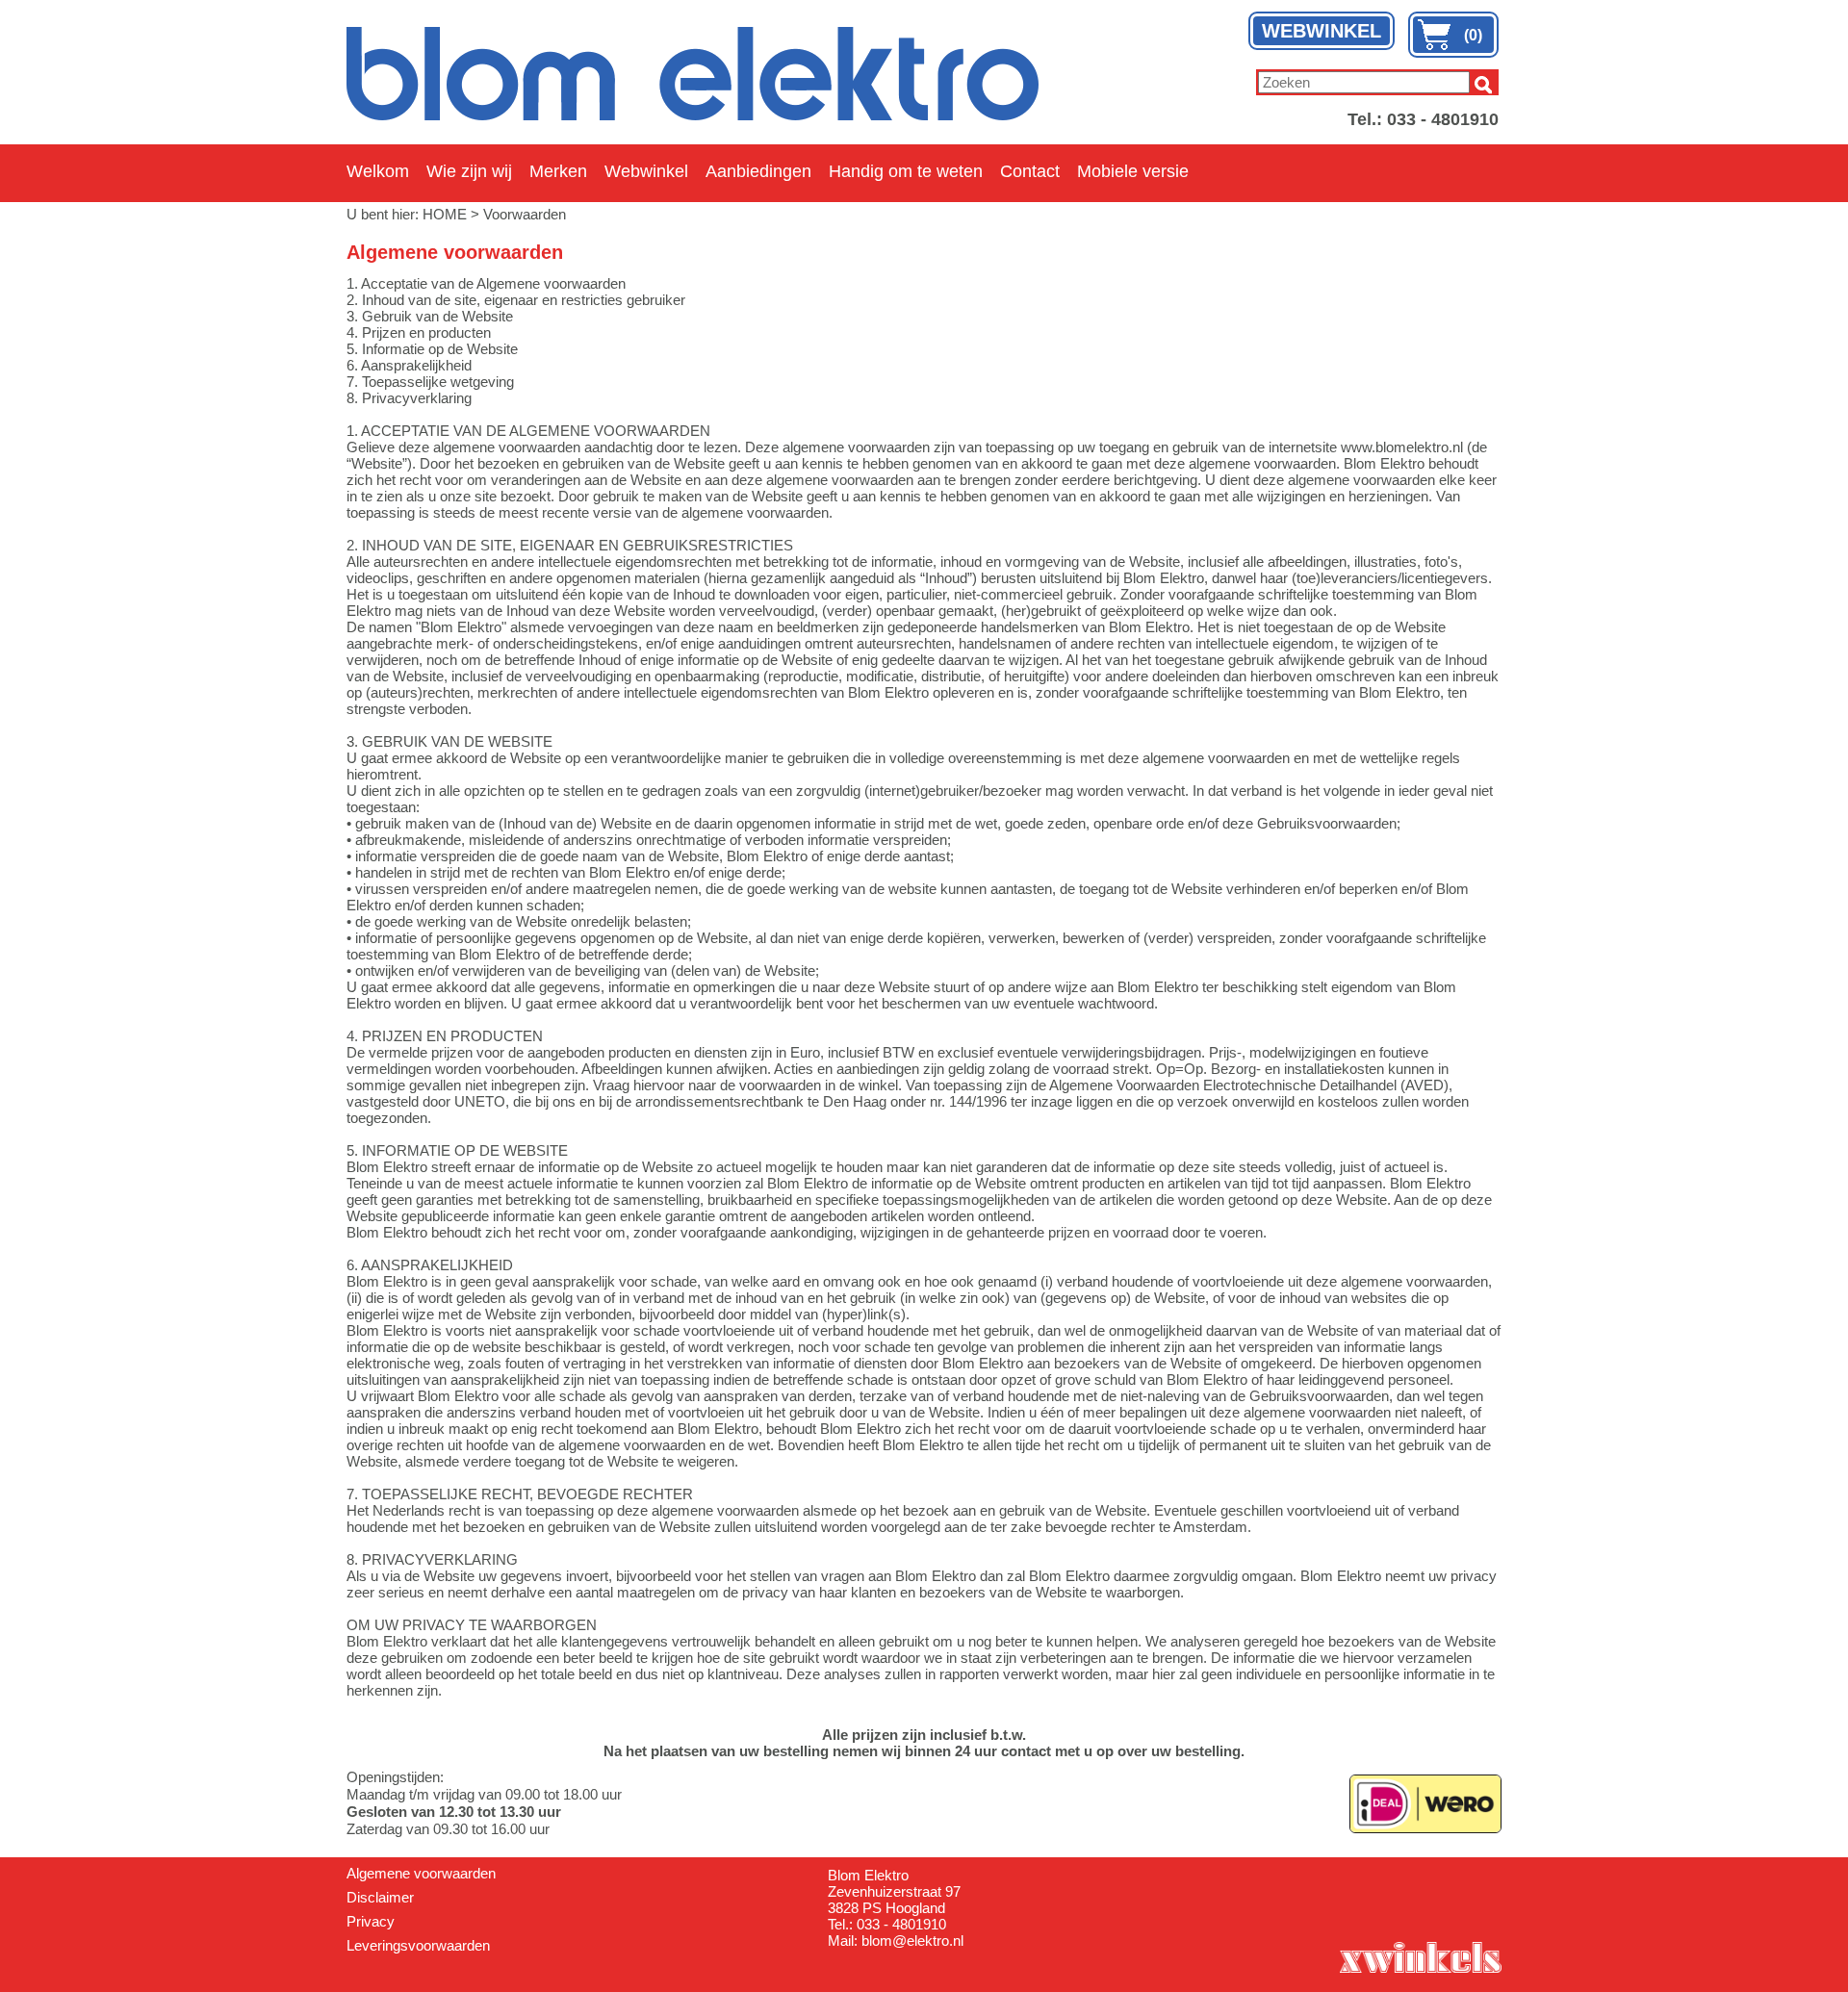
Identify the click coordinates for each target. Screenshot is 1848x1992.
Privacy (371, 1921)
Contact (1030, 171)
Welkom (378, 171)
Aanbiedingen (758, 171)
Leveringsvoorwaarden (418, 1945)
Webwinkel (646, 171)
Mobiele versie (1133, 171)
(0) (1473, 35)
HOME (445, 214)
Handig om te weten (906, 171)
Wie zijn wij (469, 171)
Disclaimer (380, 1897)
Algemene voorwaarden (421, 1873)
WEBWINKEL (1322, 31)
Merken (558, 171)
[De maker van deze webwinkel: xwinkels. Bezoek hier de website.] (1420, 1955)
